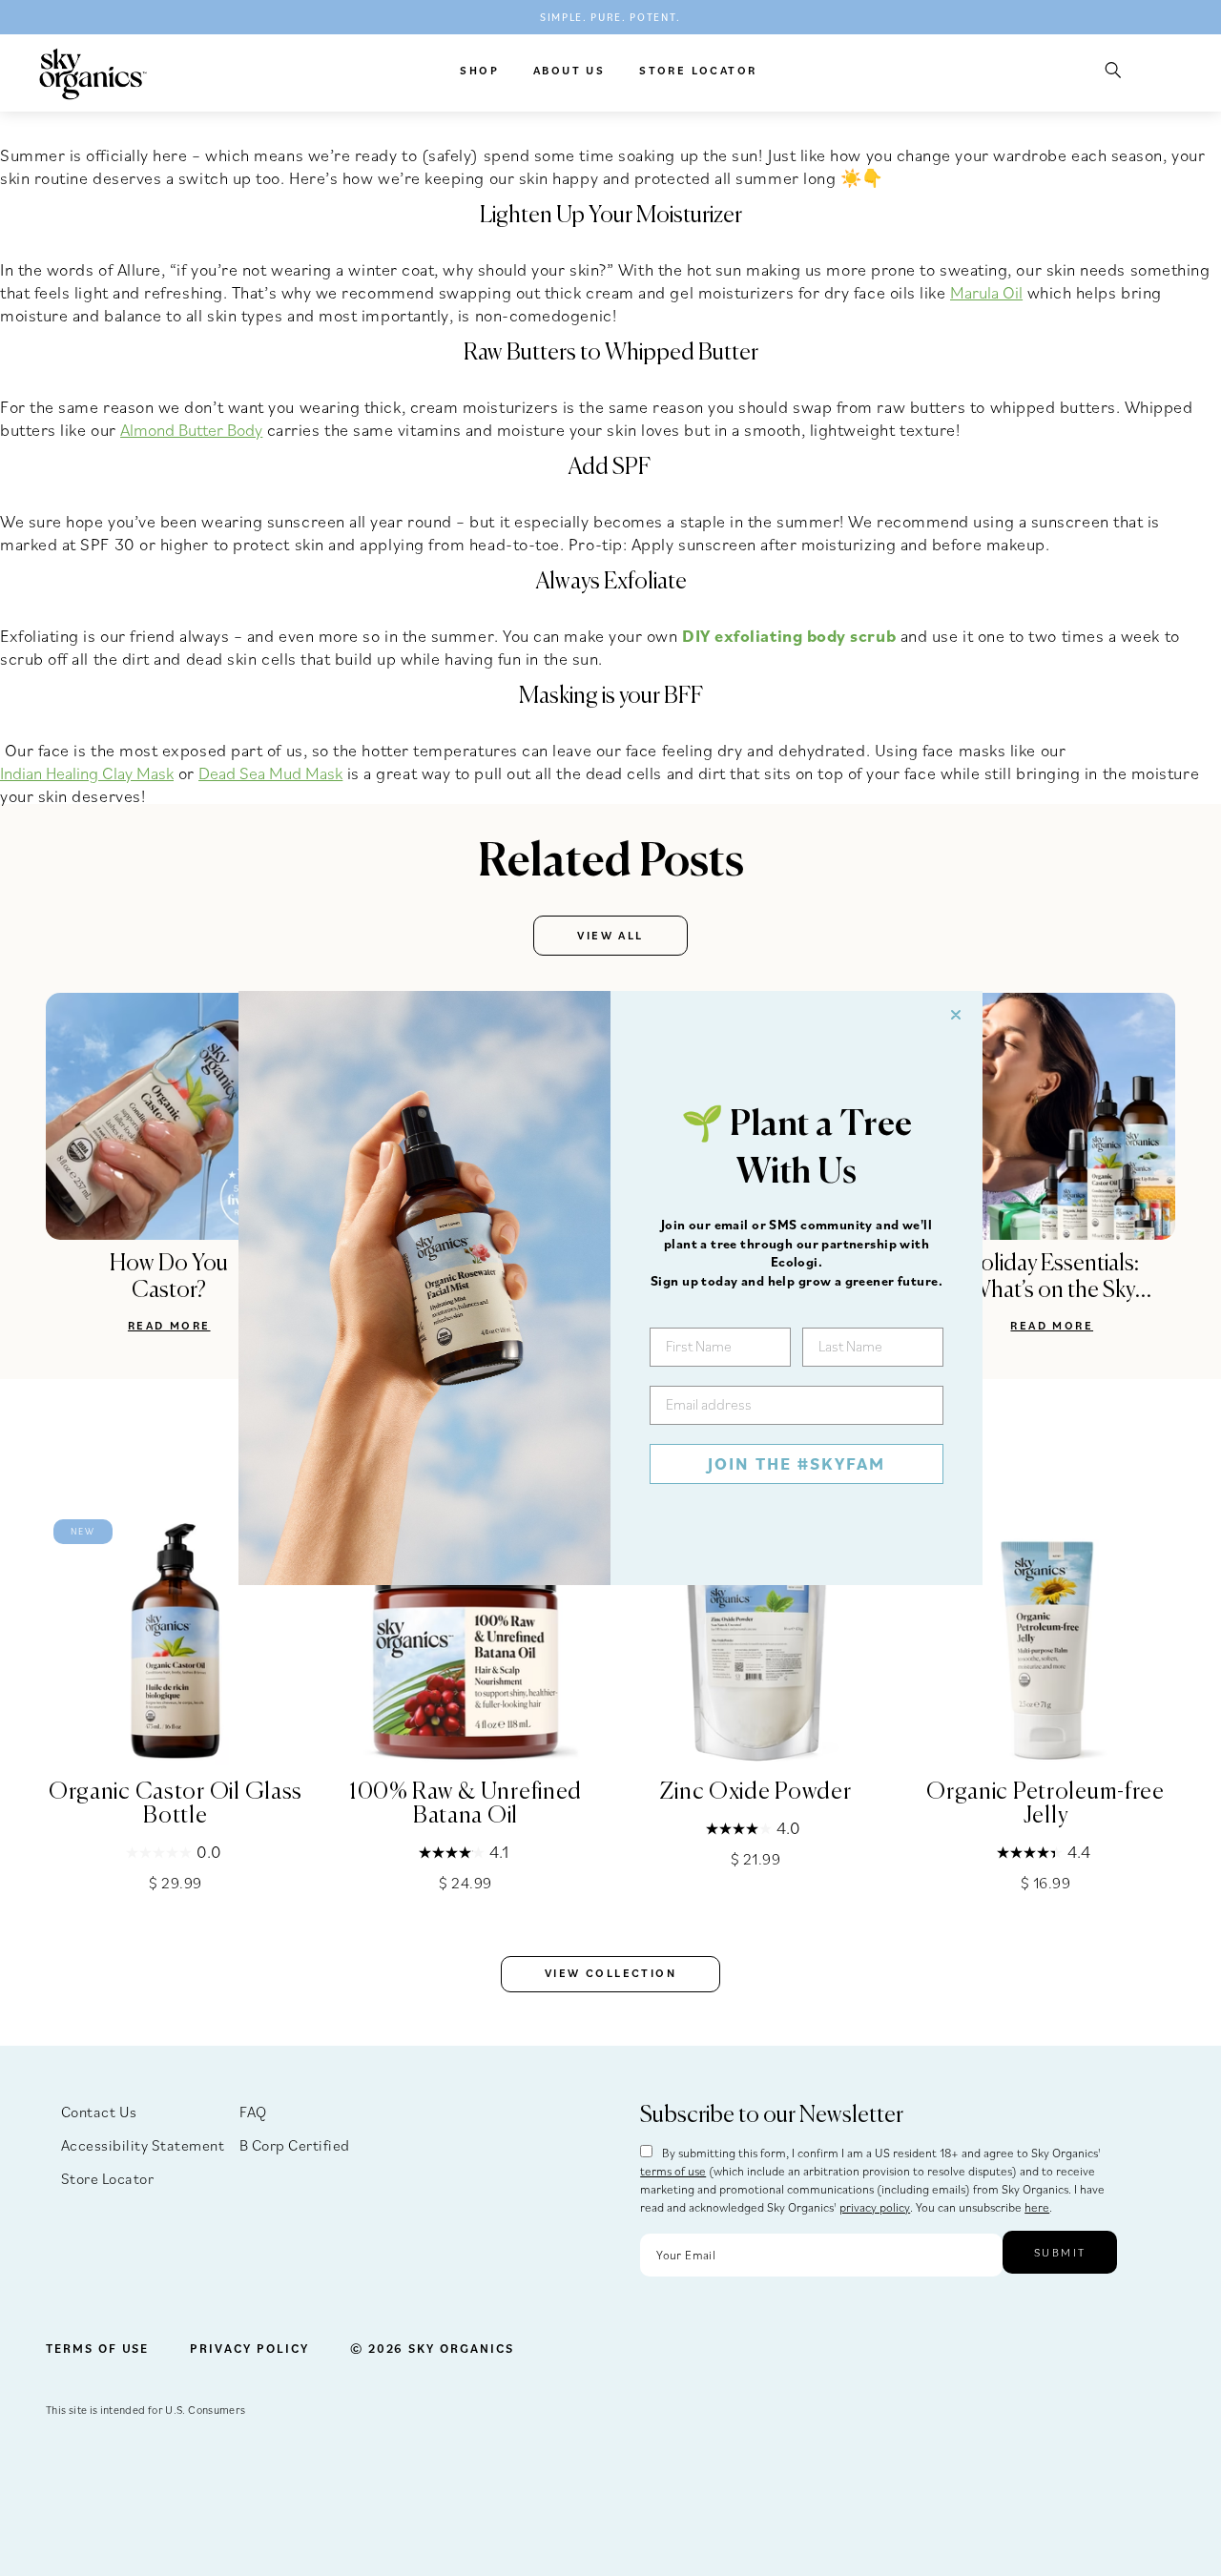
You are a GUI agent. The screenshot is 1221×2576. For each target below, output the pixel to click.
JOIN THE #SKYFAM (797, 1463)
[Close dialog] (956, 1015)
